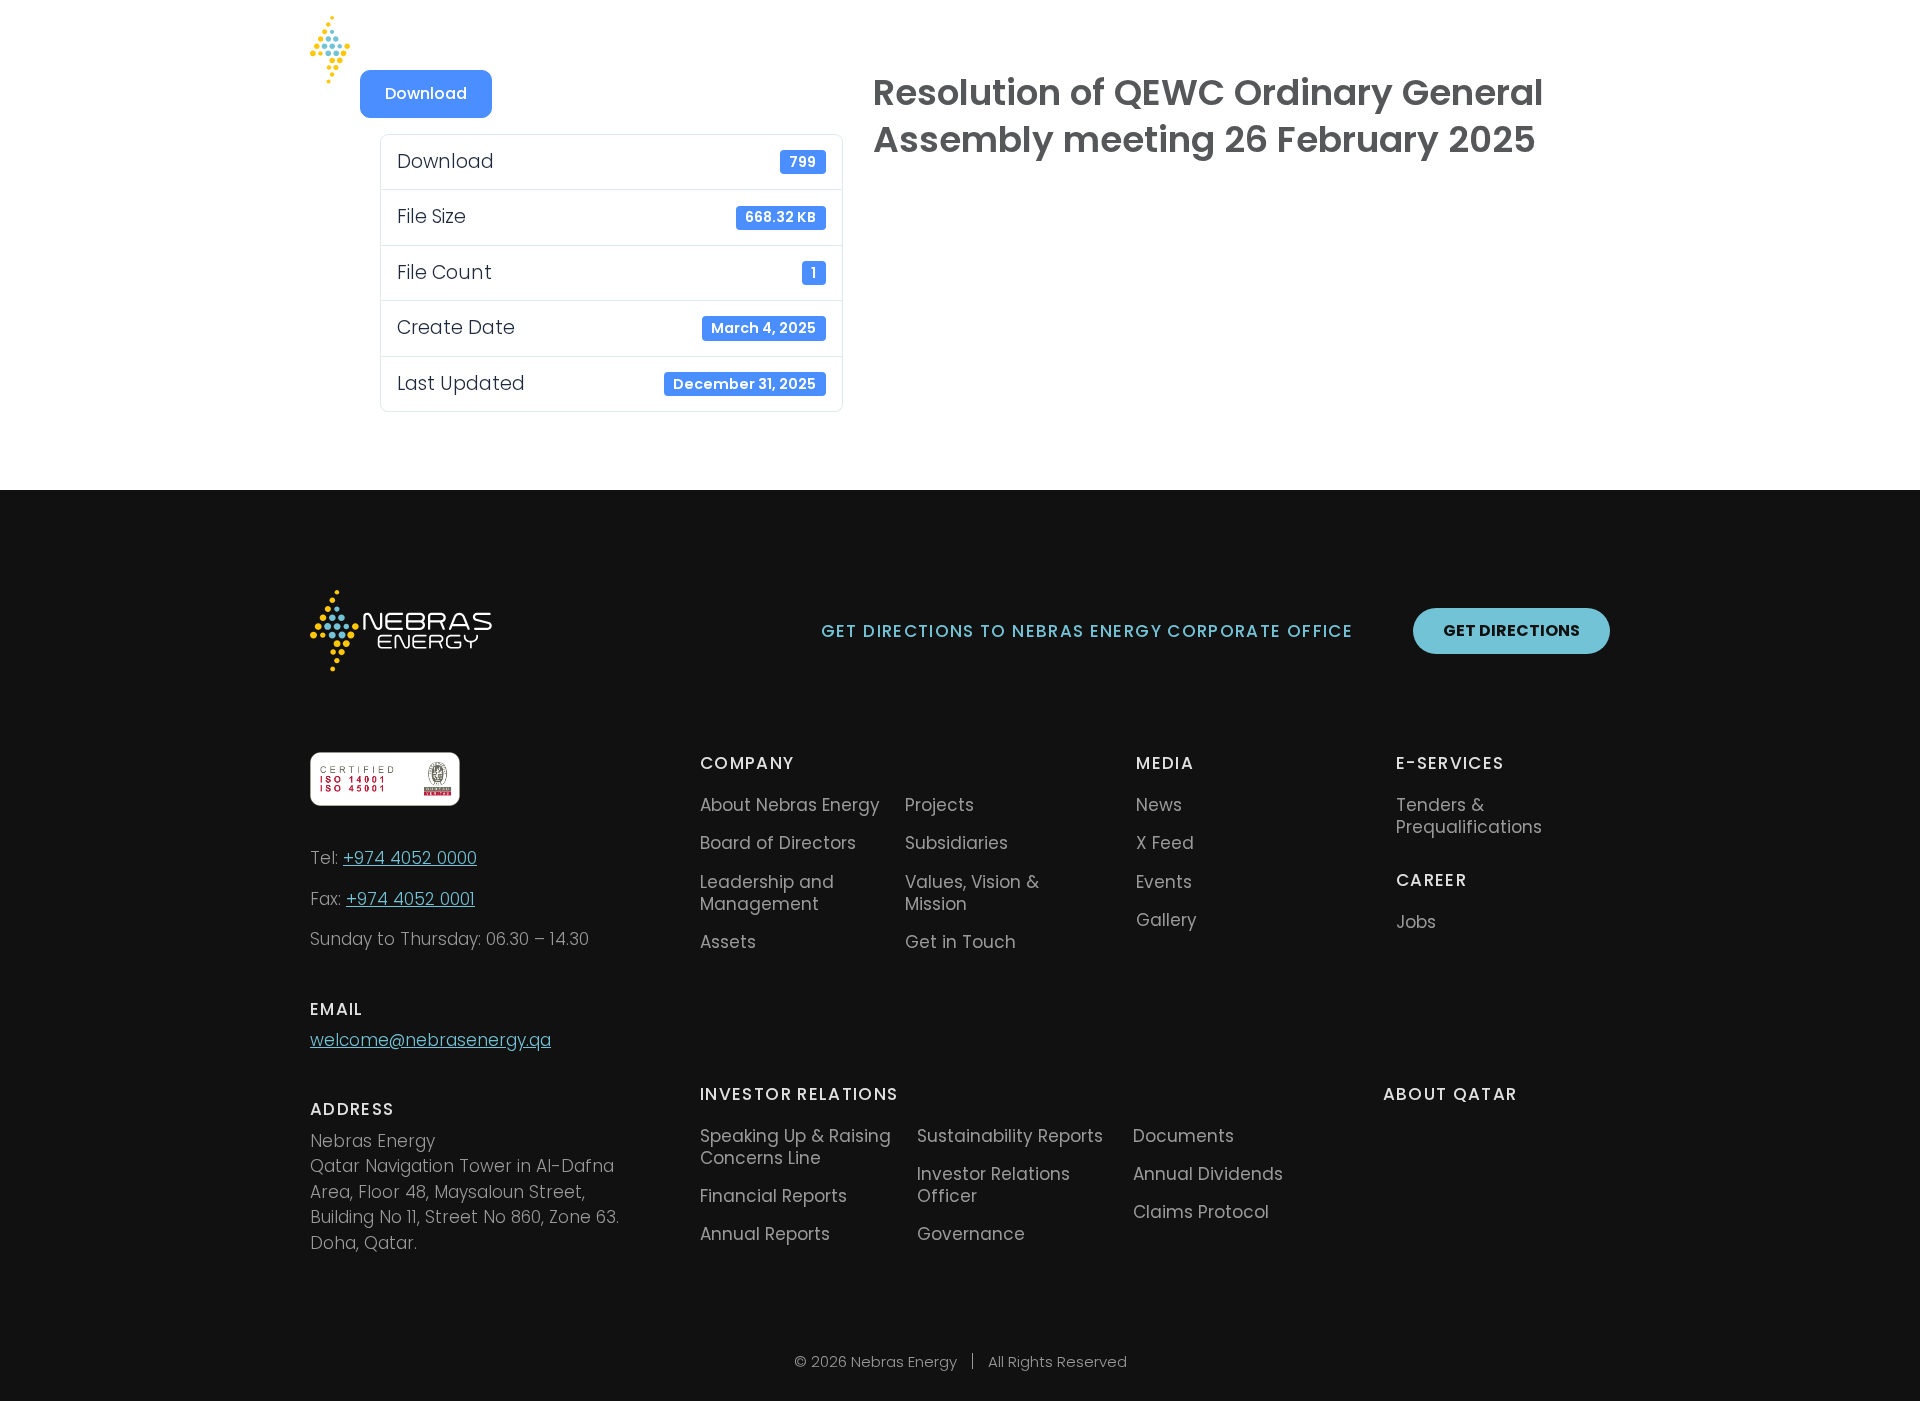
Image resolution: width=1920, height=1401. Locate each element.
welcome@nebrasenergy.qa (430, 1040)
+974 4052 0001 (410, 899)
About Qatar (1450, 1094)
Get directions (1511, 630)
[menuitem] (1541, 50)
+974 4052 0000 (410, 858)
